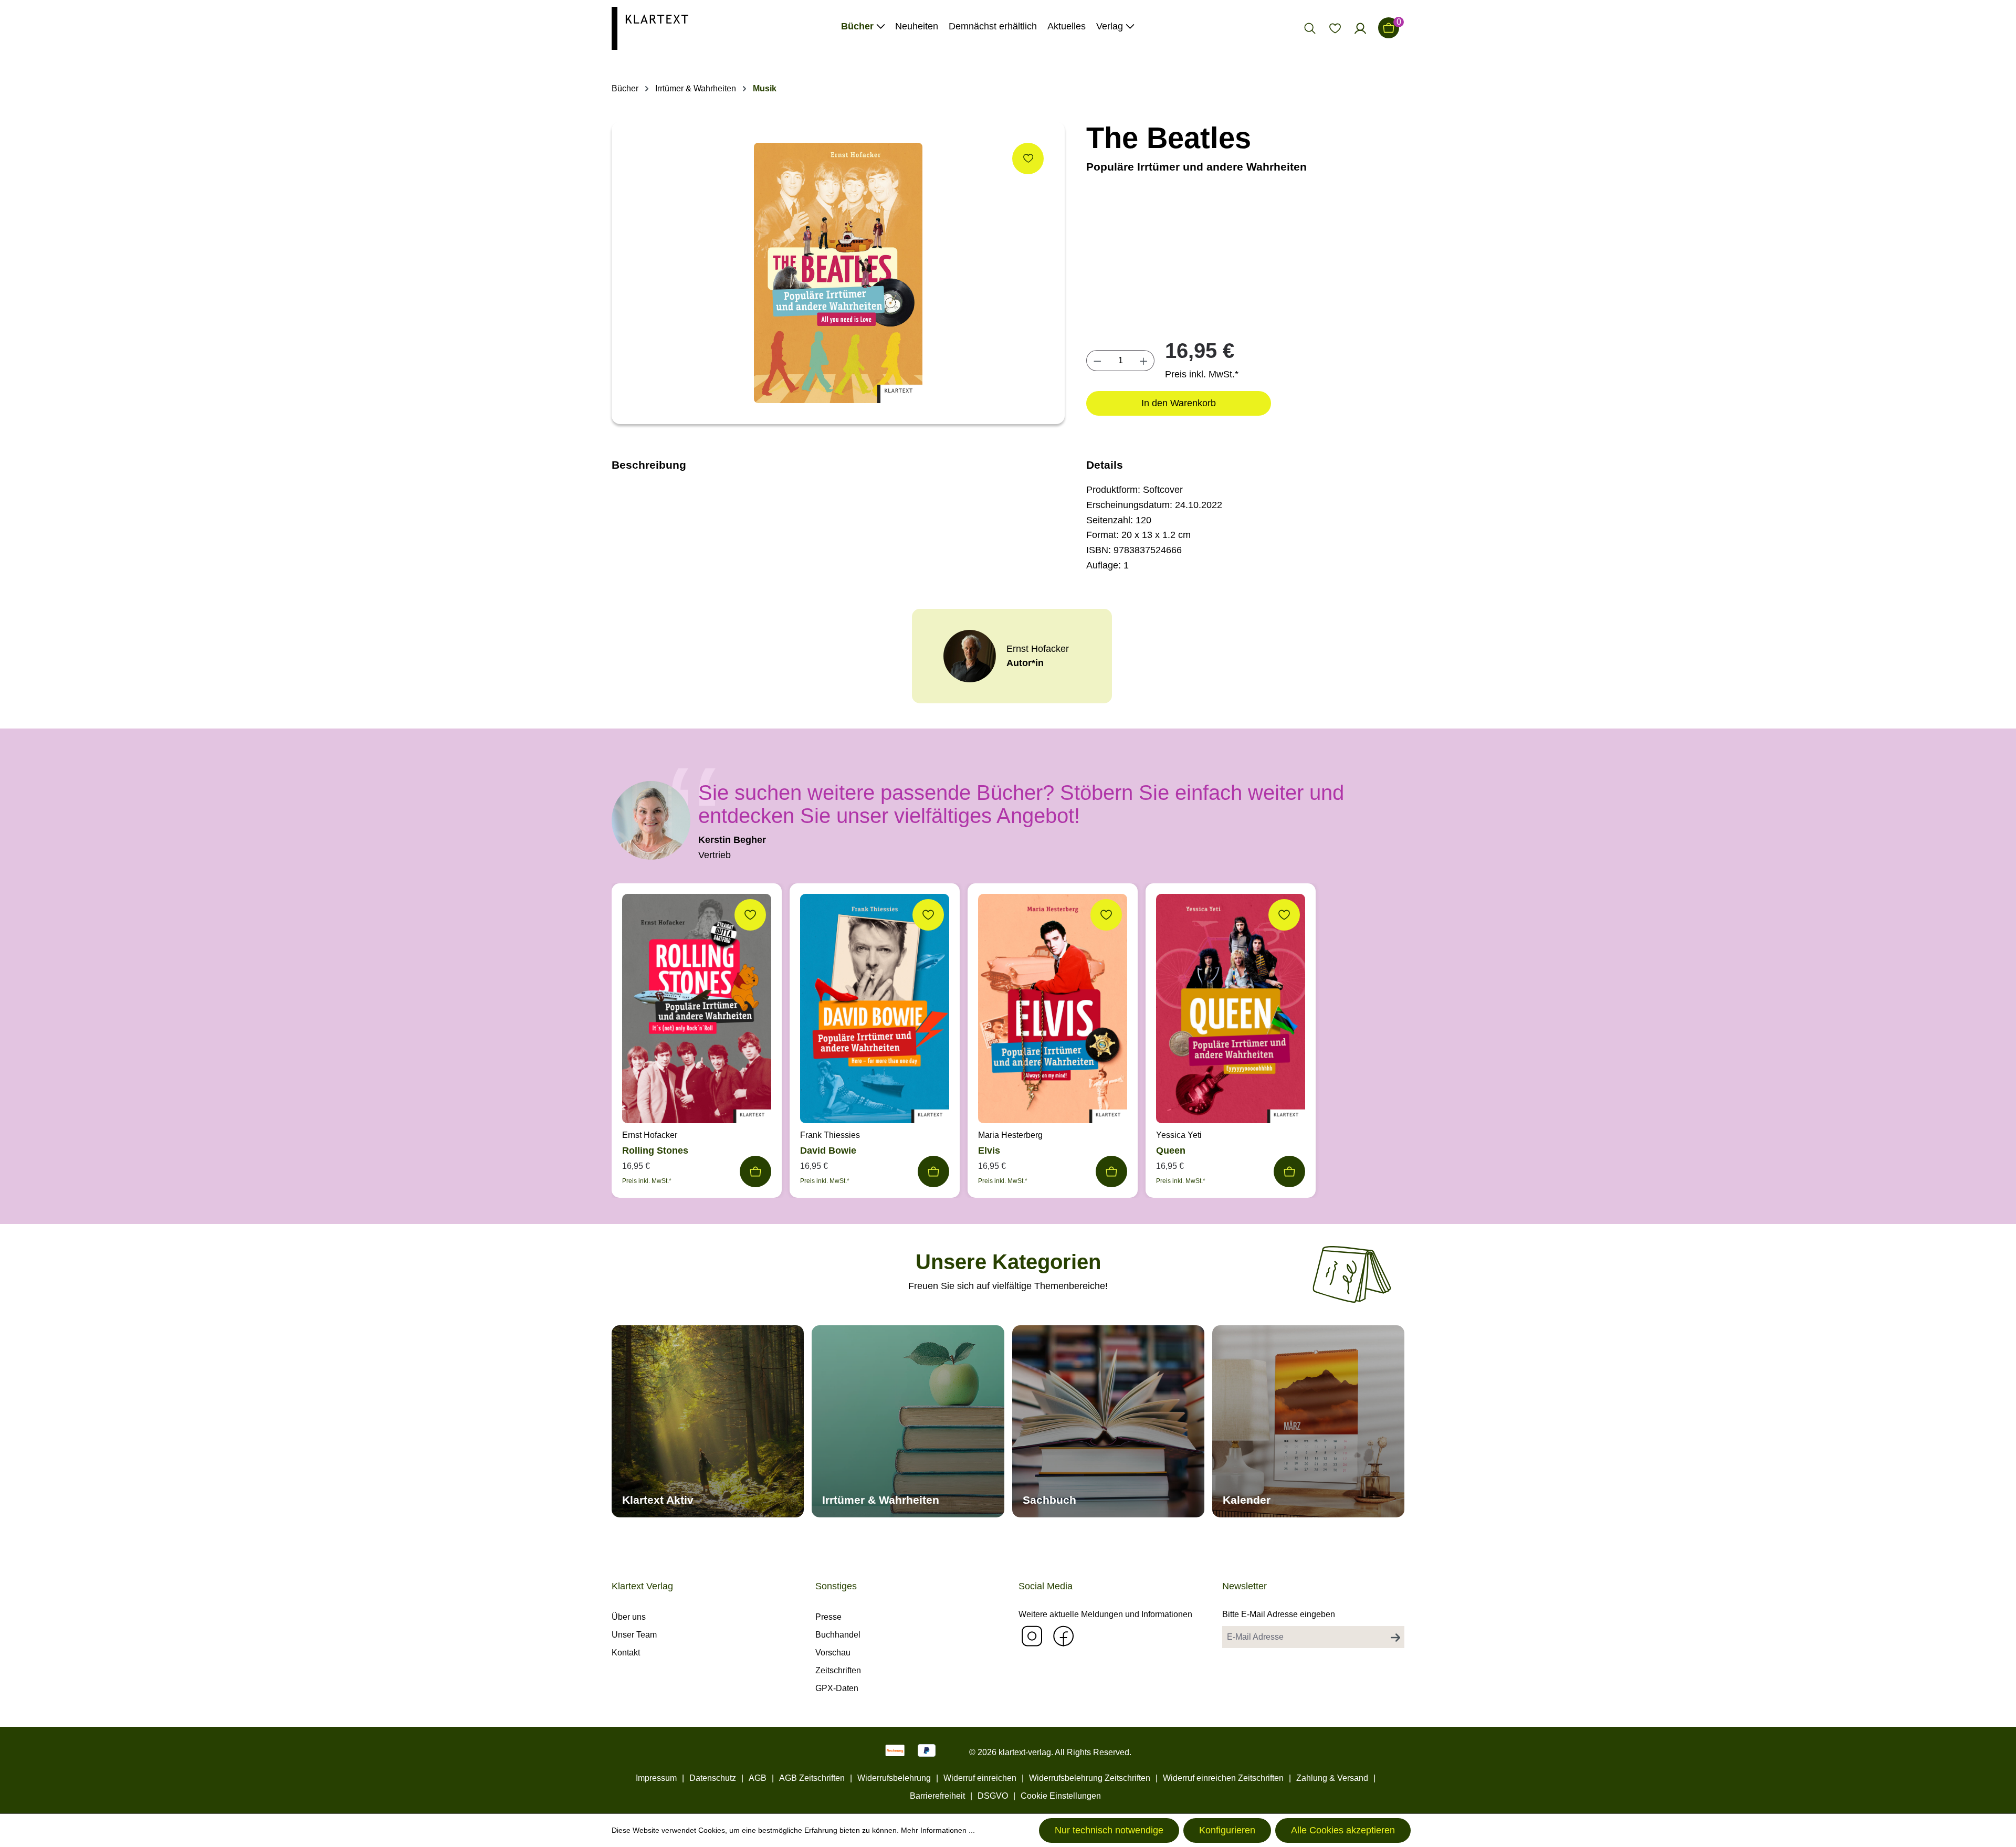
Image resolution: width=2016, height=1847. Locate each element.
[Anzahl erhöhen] (1144, 361)
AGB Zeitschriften (812, 1778)
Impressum (656, 1778)
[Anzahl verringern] (1097, 361)
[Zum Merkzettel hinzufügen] (1028, 159)
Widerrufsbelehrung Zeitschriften (1090, 1778)
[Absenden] (1395, 1637)
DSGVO (993, 1796)
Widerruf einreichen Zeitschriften (1223, 1778)
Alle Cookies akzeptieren (1343, 1830)
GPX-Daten (837, 1688)
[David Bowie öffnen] (875, 1011)
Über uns (629, 1617)
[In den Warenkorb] (755, 1171)
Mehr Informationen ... (938, 1830)
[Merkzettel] (1335, 28)
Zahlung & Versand (1332, 1778)
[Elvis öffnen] (1053, 1011)
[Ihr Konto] (1360, 28)
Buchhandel (838, 1635)
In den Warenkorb (1179, 403)
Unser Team (634, 1635)
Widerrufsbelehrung (894, 1778)
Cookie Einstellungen (1061, 1796)
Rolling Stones (655, 1151)
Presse (828, 1617)
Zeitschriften (838, 1670)
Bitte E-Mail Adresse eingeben (1279, 1614)
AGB (758, 1778)
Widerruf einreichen (980, 1778)
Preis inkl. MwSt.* (1202, 374)
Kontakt (626, 1653)
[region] (838, 273)
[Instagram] (1032, 1636)
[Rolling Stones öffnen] (697, 1011)
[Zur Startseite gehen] (650, 28)
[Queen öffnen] (1231, 1011)
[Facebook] (1063, 1636)
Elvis (989, 1151)
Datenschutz (713, 1778)
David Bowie (828, 1151)
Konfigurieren (1227, 1830)
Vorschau (833, 1653)
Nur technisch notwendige (1109, 1830)
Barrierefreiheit (937, 1796)
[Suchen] (1310, 28)
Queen (1171, 1151)
